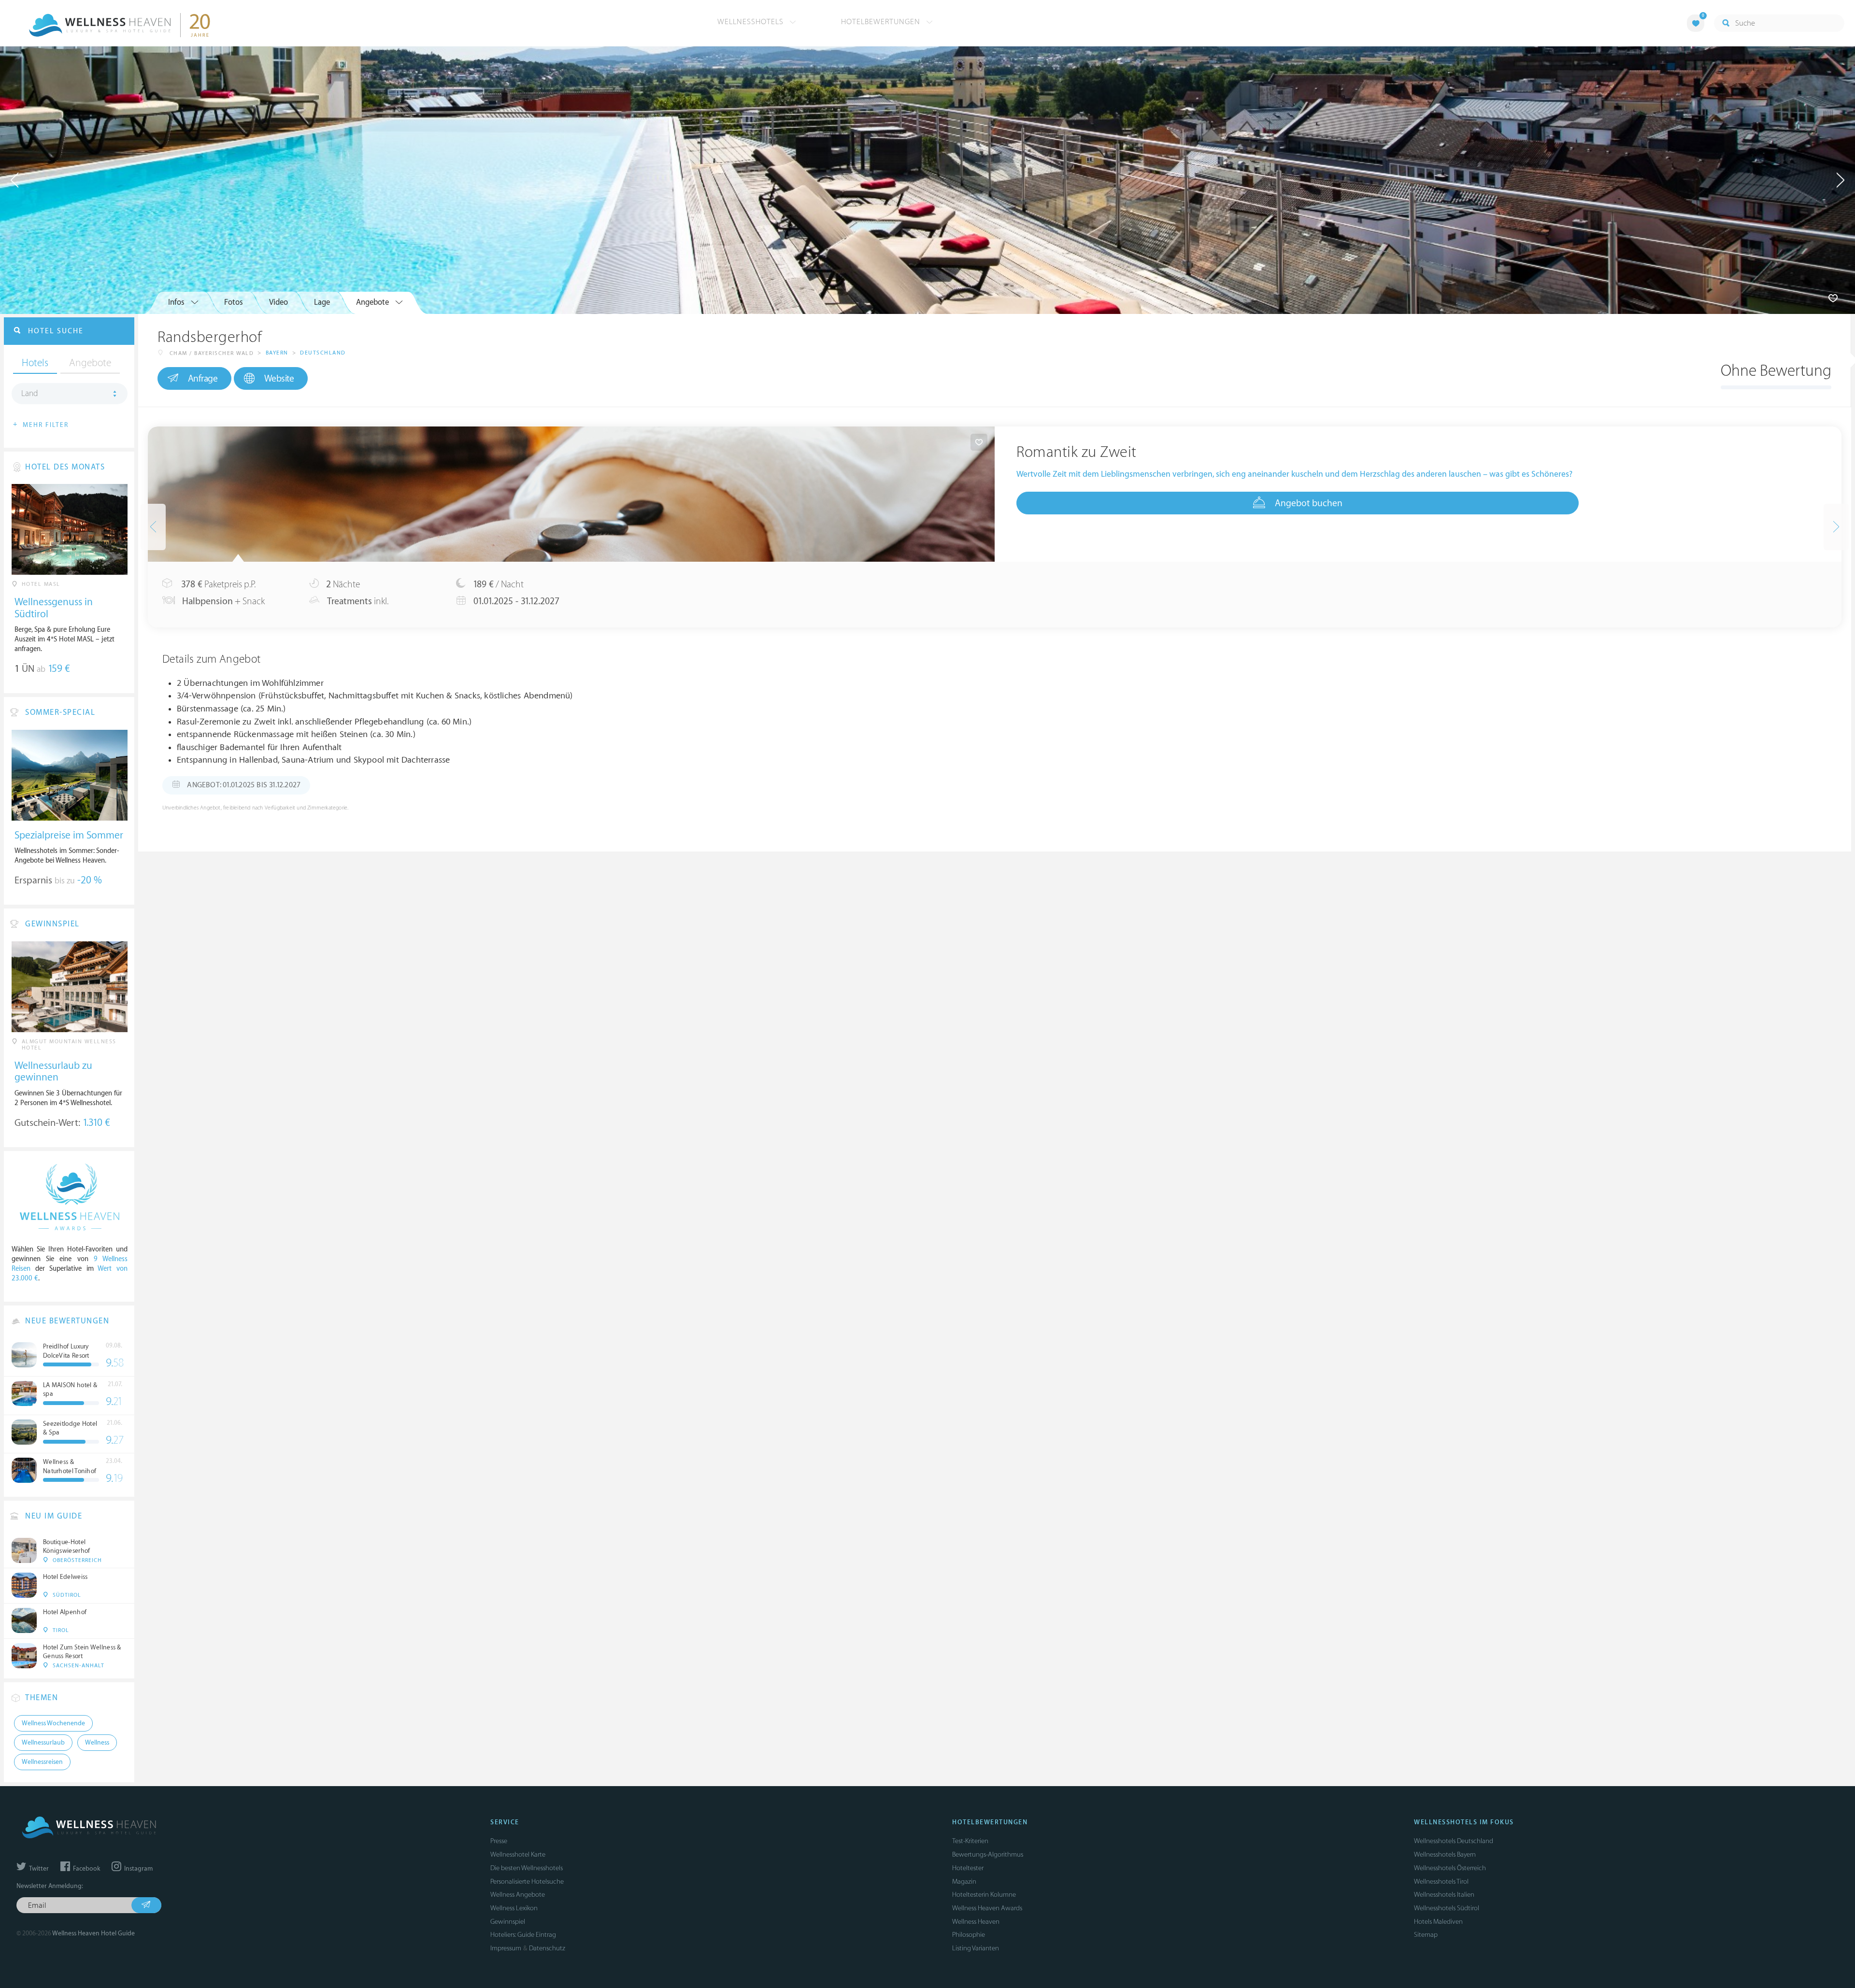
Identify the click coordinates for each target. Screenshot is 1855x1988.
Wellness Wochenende (53, 1723)
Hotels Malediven (1438, 1922)
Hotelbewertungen (882, 22)
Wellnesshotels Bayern (1445, 1854)
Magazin (964, 1881)
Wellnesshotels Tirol (1441, 1881)
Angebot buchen (1309, 503)
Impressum (506, 1948)
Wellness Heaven (976, 1922)
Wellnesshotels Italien (1444, 1895)
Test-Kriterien (970, 1841)
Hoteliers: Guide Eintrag (523, 1935)
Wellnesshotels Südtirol (1447, 1908)
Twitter (38, 1869)
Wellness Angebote (518, 1895)
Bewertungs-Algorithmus (988, 1854)
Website (279, 379)
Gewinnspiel (508, 1922)
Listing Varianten (976, 1948)
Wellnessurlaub (43, 1743)
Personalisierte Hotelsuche (527, 1881)
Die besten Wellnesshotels (527, 1868)
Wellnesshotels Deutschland (1454, 1841)
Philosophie (969, 1935)
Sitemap (1426, 1935)
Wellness (97, 1743)
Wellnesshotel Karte (518, 1854)
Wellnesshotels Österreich (1450, 1868)
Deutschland (323, 353)
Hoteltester (968, 1868)
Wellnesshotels (752, 22)
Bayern (277, 353)
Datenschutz (547, 1948)
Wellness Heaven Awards (987, 1908)
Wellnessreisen (42, 1762)
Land (30, 394)
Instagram (138, 1869)
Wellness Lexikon (514, 1908)
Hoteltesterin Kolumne (984, 1895)
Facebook (86, 1869)
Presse (499, 1841)
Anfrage (203, 379)
